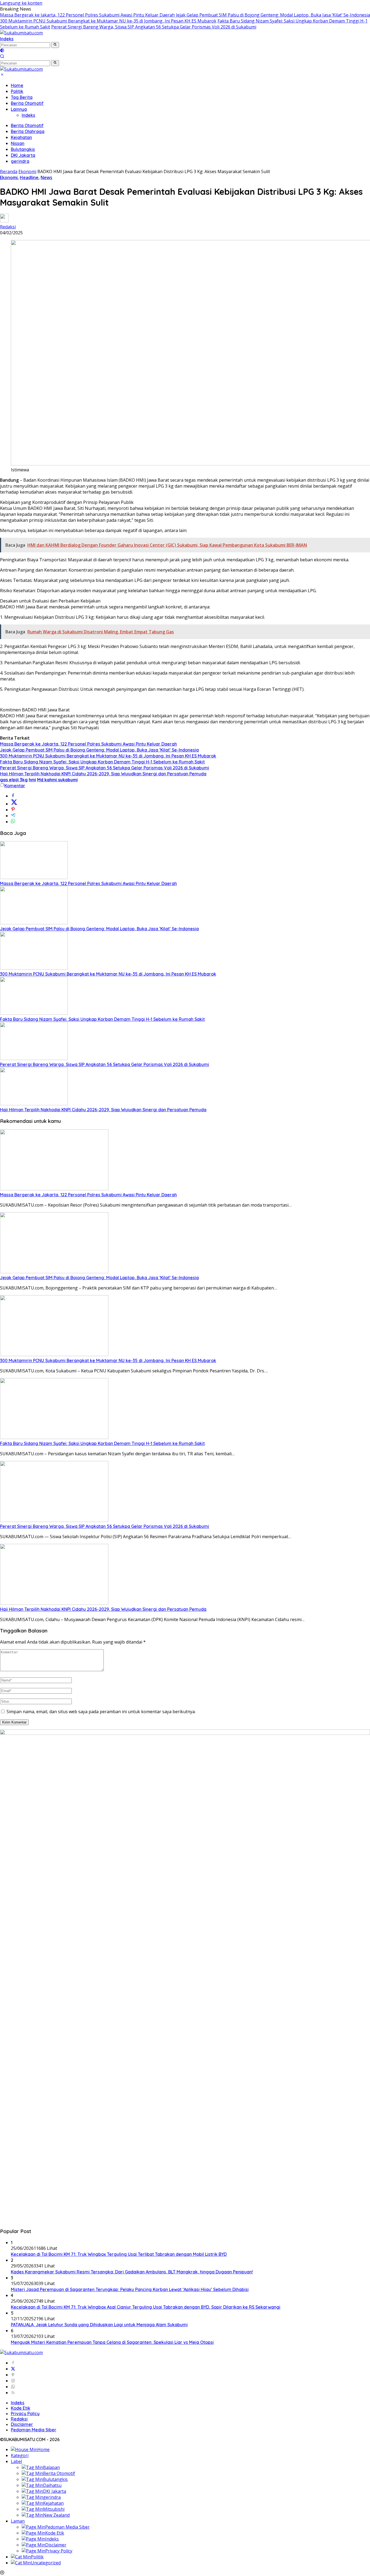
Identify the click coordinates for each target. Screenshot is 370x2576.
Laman (18, 2521)
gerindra (20, 161)
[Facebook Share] (13, 796)
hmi (32, 780)
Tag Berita (22, 97)
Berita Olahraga (28, 131)
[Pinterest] (13, 2375)
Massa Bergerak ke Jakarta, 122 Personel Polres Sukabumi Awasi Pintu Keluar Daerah (87, 15)
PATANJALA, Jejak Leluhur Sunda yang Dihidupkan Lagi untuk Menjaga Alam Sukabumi (99, 2325)
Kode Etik (21, 2408)
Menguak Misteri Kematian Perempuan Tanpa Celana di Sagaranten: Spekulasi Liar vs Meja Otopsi (112, 2342)
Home (17, 85)
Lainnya (19, 109)
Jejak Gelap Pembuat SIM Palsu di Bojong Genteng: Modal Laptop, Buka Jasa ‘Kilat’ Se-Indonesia (273, 15)
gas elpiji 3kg (14, 780)
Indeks (7, 39)
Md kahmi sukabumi (57, 780)
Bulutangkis (23, 149)
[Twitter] (13, 2369)
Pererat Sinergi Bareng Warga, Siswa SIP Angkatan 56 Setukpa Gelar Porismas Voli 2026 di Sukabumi (154, 27)
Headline (29, 177)
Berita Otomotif (27, 103)
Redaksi (8, 227)
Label (16, 2461)
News (46, 177)
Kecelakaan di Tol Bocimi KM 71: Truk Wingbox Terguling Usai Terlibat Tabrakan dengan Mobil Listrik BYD (119, 2254)
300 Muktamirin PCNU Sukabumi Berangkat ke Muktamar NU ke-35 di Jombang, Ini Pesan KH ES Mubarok (108, 21)
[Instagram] (13, 2381)
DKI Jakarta (23, 155)
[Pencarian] (2, 57)
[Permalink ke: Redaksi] (4, 221)
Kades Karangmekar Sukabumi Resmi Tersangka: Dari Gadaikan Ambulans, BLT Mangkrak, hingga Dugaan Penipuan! (132, 2272)
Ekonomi (9, 177)
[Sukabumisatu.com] (21, 33)
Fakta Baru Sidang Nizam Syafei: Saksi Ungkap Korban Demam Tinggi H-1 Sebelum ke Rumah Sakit (102, 762)
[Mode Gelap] (2, 51)
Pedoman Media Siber (34, 2430)
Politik (17, 91)
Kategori (20, 2455)
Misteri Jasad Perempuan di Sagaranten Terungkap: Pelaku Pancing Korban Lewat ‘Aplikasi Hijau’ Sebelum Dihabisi (130, 2289)
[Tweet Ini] (14, 804)
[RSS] (13, 2393)
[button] (55, 45)
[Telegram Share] (13, 816)
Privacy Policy (25, 2413)
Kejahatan (21, 137)
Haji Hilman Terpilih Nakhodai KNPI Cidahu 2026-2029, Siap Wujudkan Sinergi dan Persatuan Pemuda (103, 774)
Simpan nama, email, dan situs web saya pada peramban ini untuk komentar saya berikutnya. (101, 1712)
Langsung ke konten (21, 3)
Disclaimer (22, 2424)
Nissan (18, 143)
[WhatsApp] (13, 2387)
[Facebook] (13, 2363)
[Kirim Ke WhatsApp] (13, 822)
